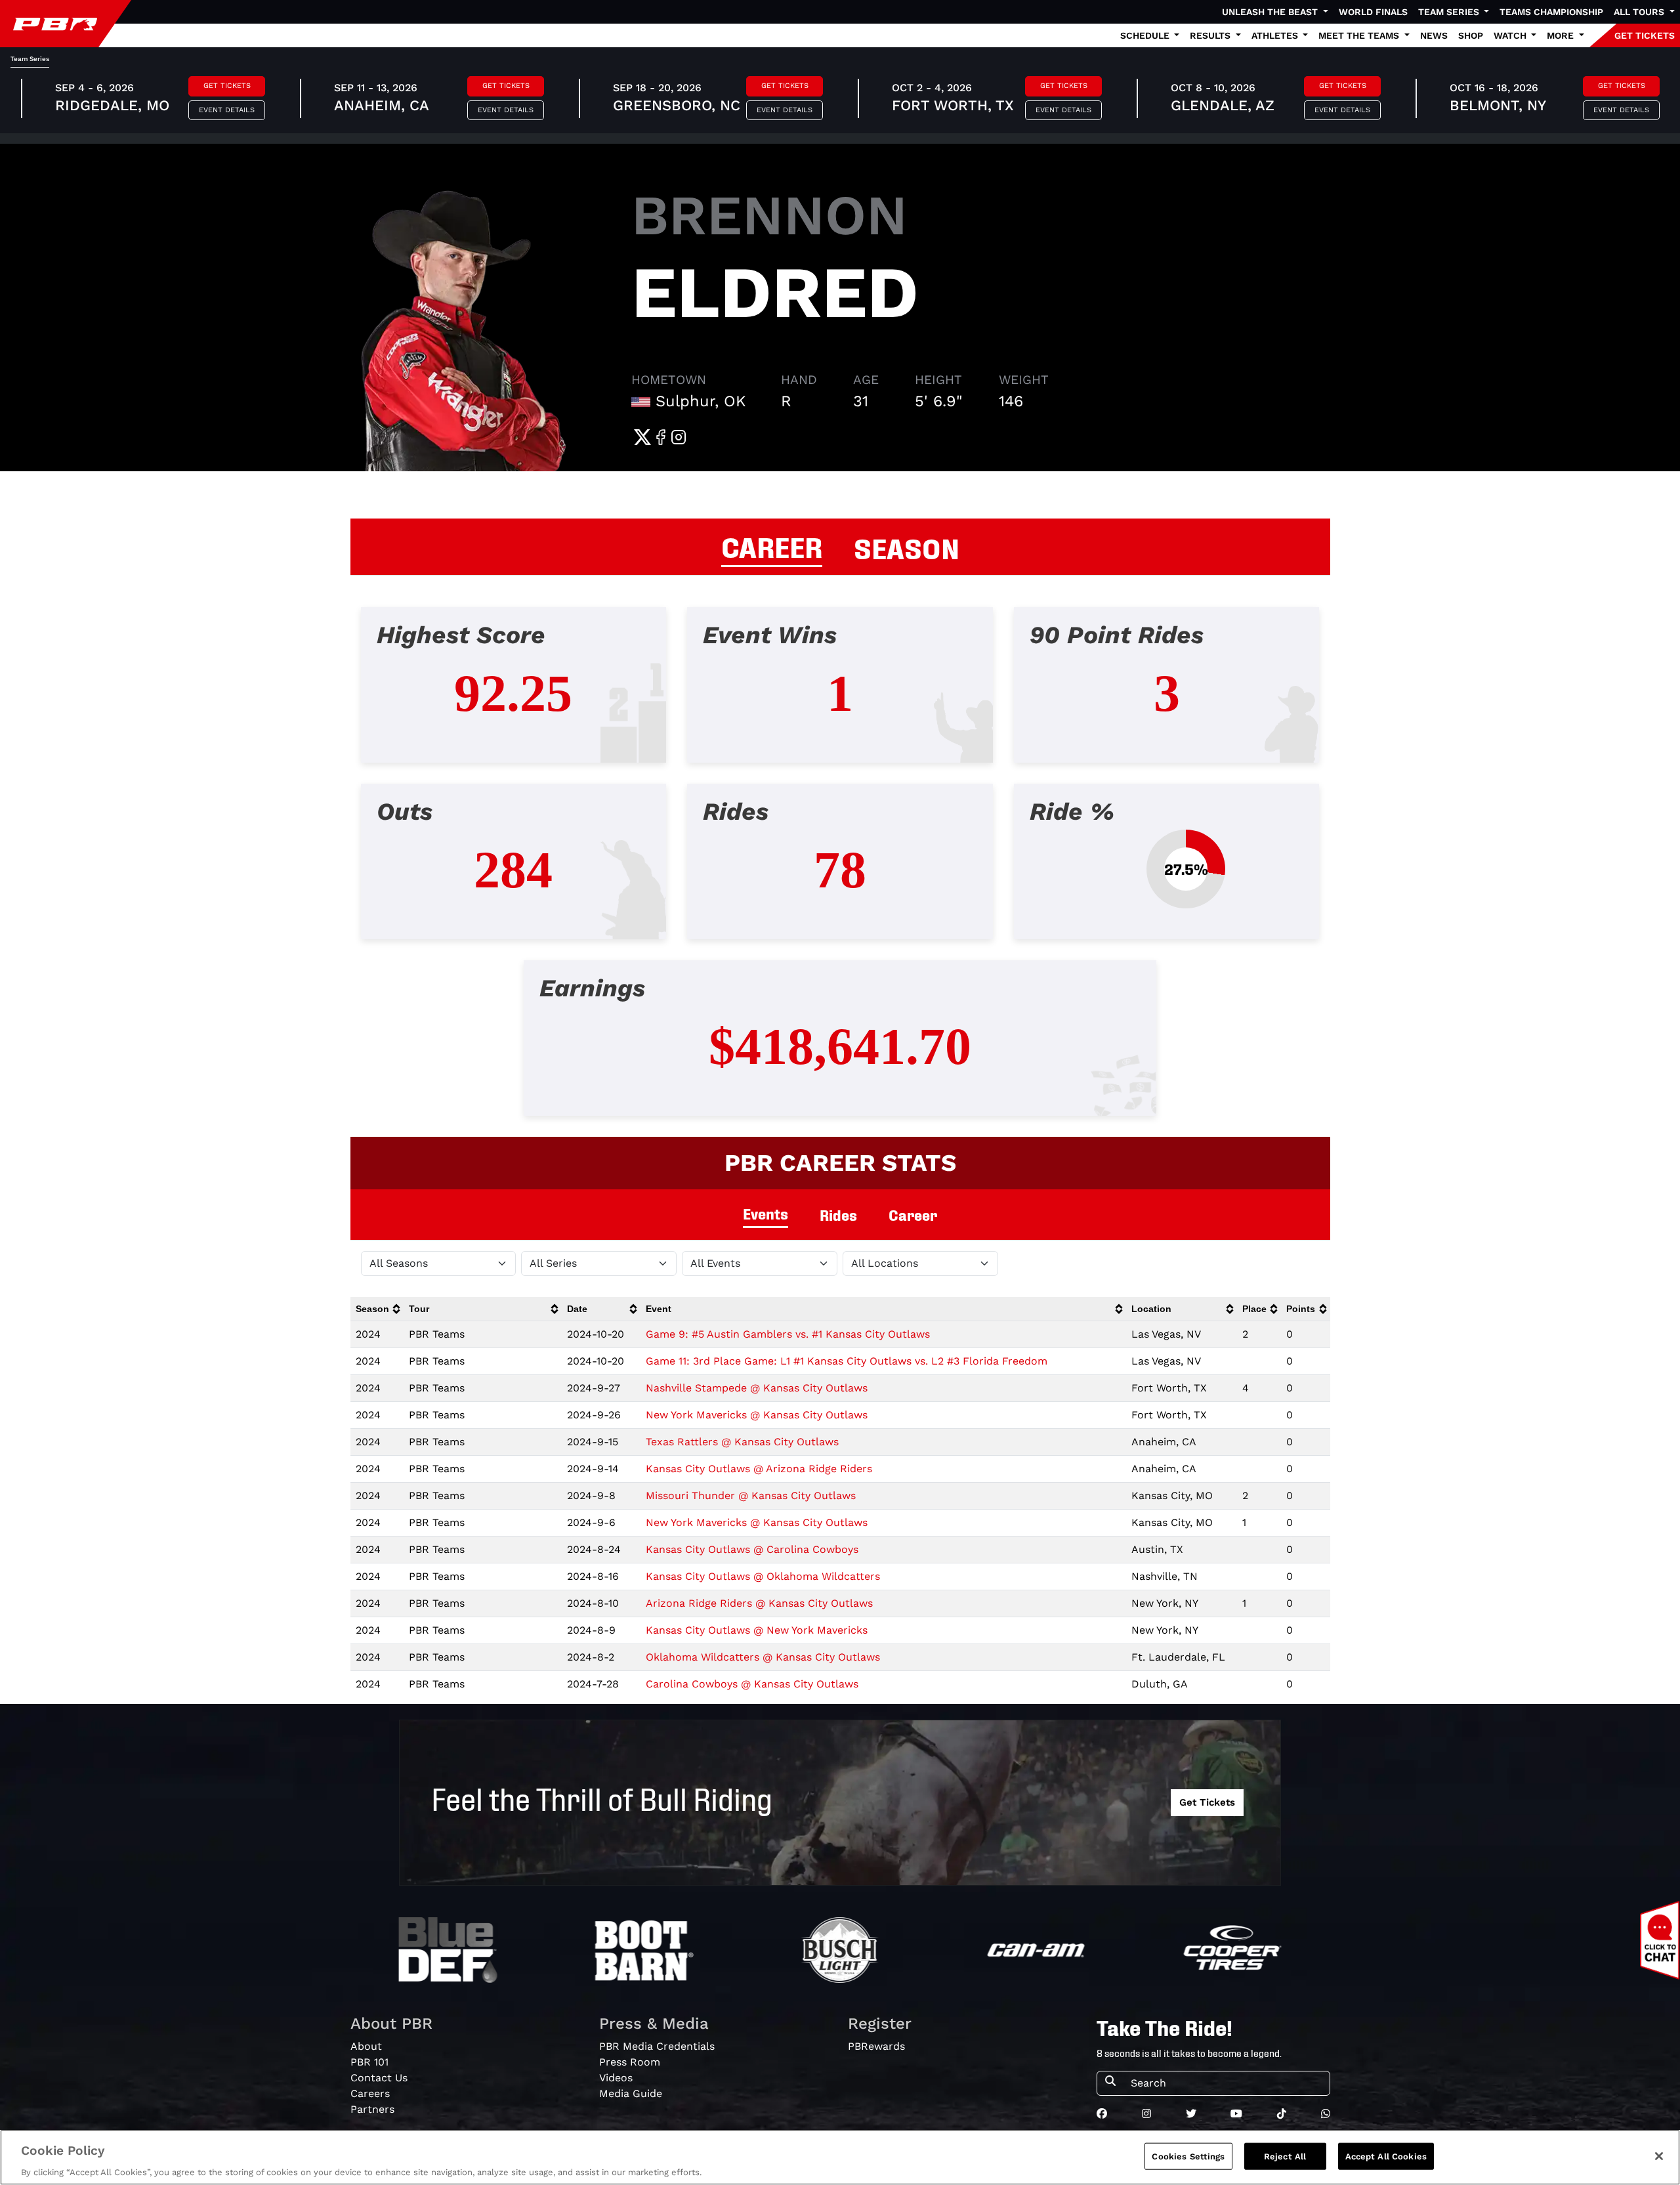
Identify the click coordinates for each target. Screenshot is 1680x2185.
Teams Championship (1551, 12)
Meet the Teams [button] (1360, 35)
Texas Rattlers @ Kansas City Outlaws (742, 1442)
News (1434, 35)
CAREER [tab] (772, 545)
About (366, 2046)
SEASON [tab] (907, 547)
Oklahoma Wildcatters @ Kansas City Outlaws (763, 1657)
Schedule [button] (1146, 35)
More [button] (1562, 35)
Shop (1471, 35)
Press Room (630, 2062)
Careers (370, 2093)
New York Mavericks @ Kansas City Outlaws (757, 1415)
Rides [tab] (838, 1215)
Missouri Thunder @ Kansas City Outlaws (751, 1496)
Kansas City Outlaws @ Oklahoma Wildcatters (763, 1576)
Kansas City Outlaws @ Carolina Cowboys (752, 1549)
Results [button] (1211, 35)
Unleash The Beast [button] (1271, 12)
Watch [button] (1511, 35)
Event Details (227, 110)
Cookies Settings (1188, 2156)
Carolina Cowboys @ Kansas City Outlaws (752, 1684)
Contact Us (379, 2078)
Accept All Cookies (1386, 2156)
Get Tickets (227, 86)
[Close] (1659, 2156)
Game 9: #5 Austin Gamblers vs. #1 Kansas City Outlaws (788, 1334)
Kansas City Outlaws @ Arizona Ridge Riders (759, 1469)
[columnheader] (377, 1309)
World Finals (1373, 12)
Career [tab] (913, 1215)
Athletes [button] (1276, 35)
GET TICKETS (1645, 35)
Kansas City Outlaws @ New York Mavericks (757, 1630)
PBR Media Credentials (657, 2046)
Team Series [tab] (30, 59)
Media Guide (631, 2093)
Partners (372, 2109)
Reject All (1285, 2156)
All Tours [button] (1640, 12)
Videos (616, 2078)
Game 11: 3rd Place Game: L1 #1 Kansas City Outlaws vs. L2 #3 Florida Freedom (847, 1361)
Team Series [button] (1450, 12)
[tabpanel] (840, 872)
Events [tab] (766, 1213)
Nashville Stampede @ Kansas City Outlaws (757, 1388)
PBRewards (876, 2046)
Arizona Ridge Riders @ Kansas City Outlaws (759, 1603)
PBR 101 (369, 2062)
